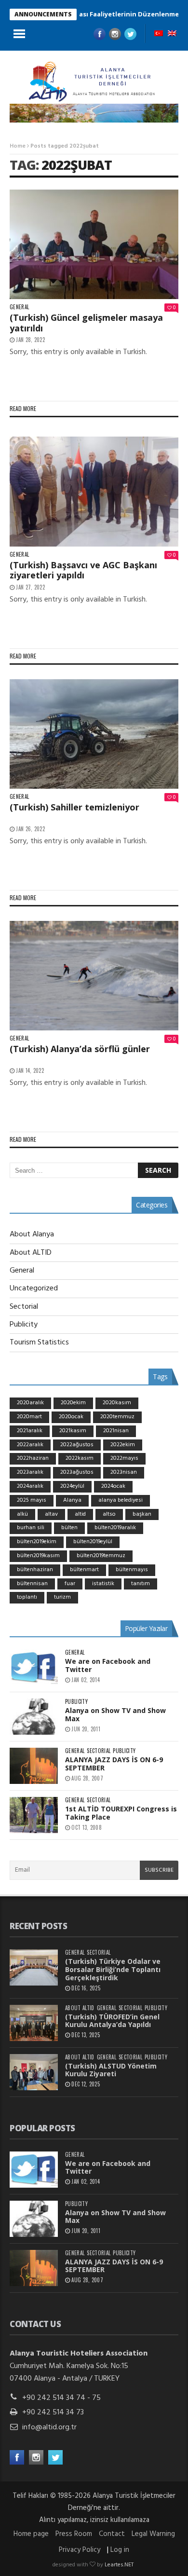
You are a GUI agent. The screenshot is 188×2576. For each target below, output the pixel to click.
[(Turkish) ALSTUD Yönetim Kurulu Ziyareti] (34, 2072)
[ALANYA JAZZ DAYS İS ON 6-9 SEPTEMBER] (34, 1766)
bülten (69, 1528)
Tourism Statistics (39, 1343)
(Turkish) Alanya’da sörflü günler (80, 1049)
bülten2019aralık (115, 1528)
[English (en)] (172, 34)
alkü (22, 1514)
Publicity (24, 1325)
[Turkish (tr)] (159, 34)
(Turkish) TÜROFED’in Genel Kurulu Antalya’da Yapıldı (112, 2021)
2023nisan (124, 1472)
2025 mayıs (32, 1500)
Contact (112, 2534)
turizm (62, 1597)
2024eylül (72, 1486)
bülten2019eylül (93, 1542)
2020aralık (30, 1403)
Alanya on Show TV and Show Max (115, 1714)
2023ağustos (77, 1472)
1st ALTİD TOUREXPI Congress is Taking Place (121, 1813)
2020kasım (117, 1403)
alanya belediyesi (121, 1500)
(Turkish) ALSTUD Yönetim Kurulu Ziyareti (111, 2070)
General (19, 307)
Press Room (74, 2534)
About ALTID (31, 1253)
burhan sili (31, 1528)
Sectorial (24, 1307)
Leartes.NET (119, 2565)
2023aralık (30, 1472)
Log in (120, 2550)
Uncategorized (34, 1288)
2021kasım (73, 1431)
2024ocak (113, 1486)
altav (51, 1514)
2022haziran (33, 1458)
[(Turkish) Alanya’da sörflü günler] (94, 976)
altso (109, 1514)
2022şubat (77, 165)
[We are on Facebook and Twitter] (34, 1667)
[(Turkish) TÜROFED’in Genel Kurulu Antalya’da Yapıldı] (34, 2023)
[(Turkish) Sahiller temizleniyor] (94, 734)
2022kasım (80, 1458)
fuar (70, 1584)
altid (80, 1514)
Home (18, 146)
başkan (142, 1514)
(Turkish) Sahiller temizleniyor (74, 807)
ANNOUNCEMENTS (43, 14)
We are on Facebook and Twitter (108, 1665)
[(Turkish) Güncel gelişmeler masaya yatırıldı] (94, 245)
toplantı (27, 1597)
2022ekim (123, 1445)
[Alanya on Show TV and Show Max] (34, 1717)
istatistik (103, 1584)
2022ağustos (77, 1445)
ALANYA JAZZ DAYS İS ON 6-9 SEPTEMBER (114, 1764)
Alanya (72, 1500)
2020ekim (73, 1403)
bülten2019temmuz (101, 1556)
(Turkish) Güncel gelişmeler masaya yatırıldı (86, 323)
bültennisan (32, 1584)
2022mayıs (124, 1458)
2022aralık (30, 1445)
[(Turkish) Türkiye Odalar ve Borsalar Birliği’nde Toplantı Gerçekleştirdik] (34, 1967)
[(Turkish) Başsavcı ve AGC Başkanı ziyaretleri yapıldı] (94, 492)
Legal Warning (153, 2534)
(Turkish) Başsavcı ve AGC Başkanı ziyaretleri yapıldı (83, 570)
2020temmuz (117, 1417)
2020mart (29, 1417)
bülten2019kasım (38, 1556)
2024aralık (30, 1486)
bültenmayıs (132, 1570)
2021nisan (116, 1431)
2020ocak (71, 1417)
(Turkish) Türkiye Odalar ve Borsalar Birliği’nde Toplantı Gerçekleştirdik (113, 1969)
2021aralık (30, 1431)
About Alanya (32, 1234)
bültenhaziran (35, 1570)
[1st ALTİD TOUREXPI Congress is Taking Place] (34, 1815)
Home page (31, 2534)
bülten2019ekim (37, 1542)
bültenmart (84, 1570)
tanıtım (141, 1584)
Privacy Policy (80, 2550)
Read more (23, 408)
